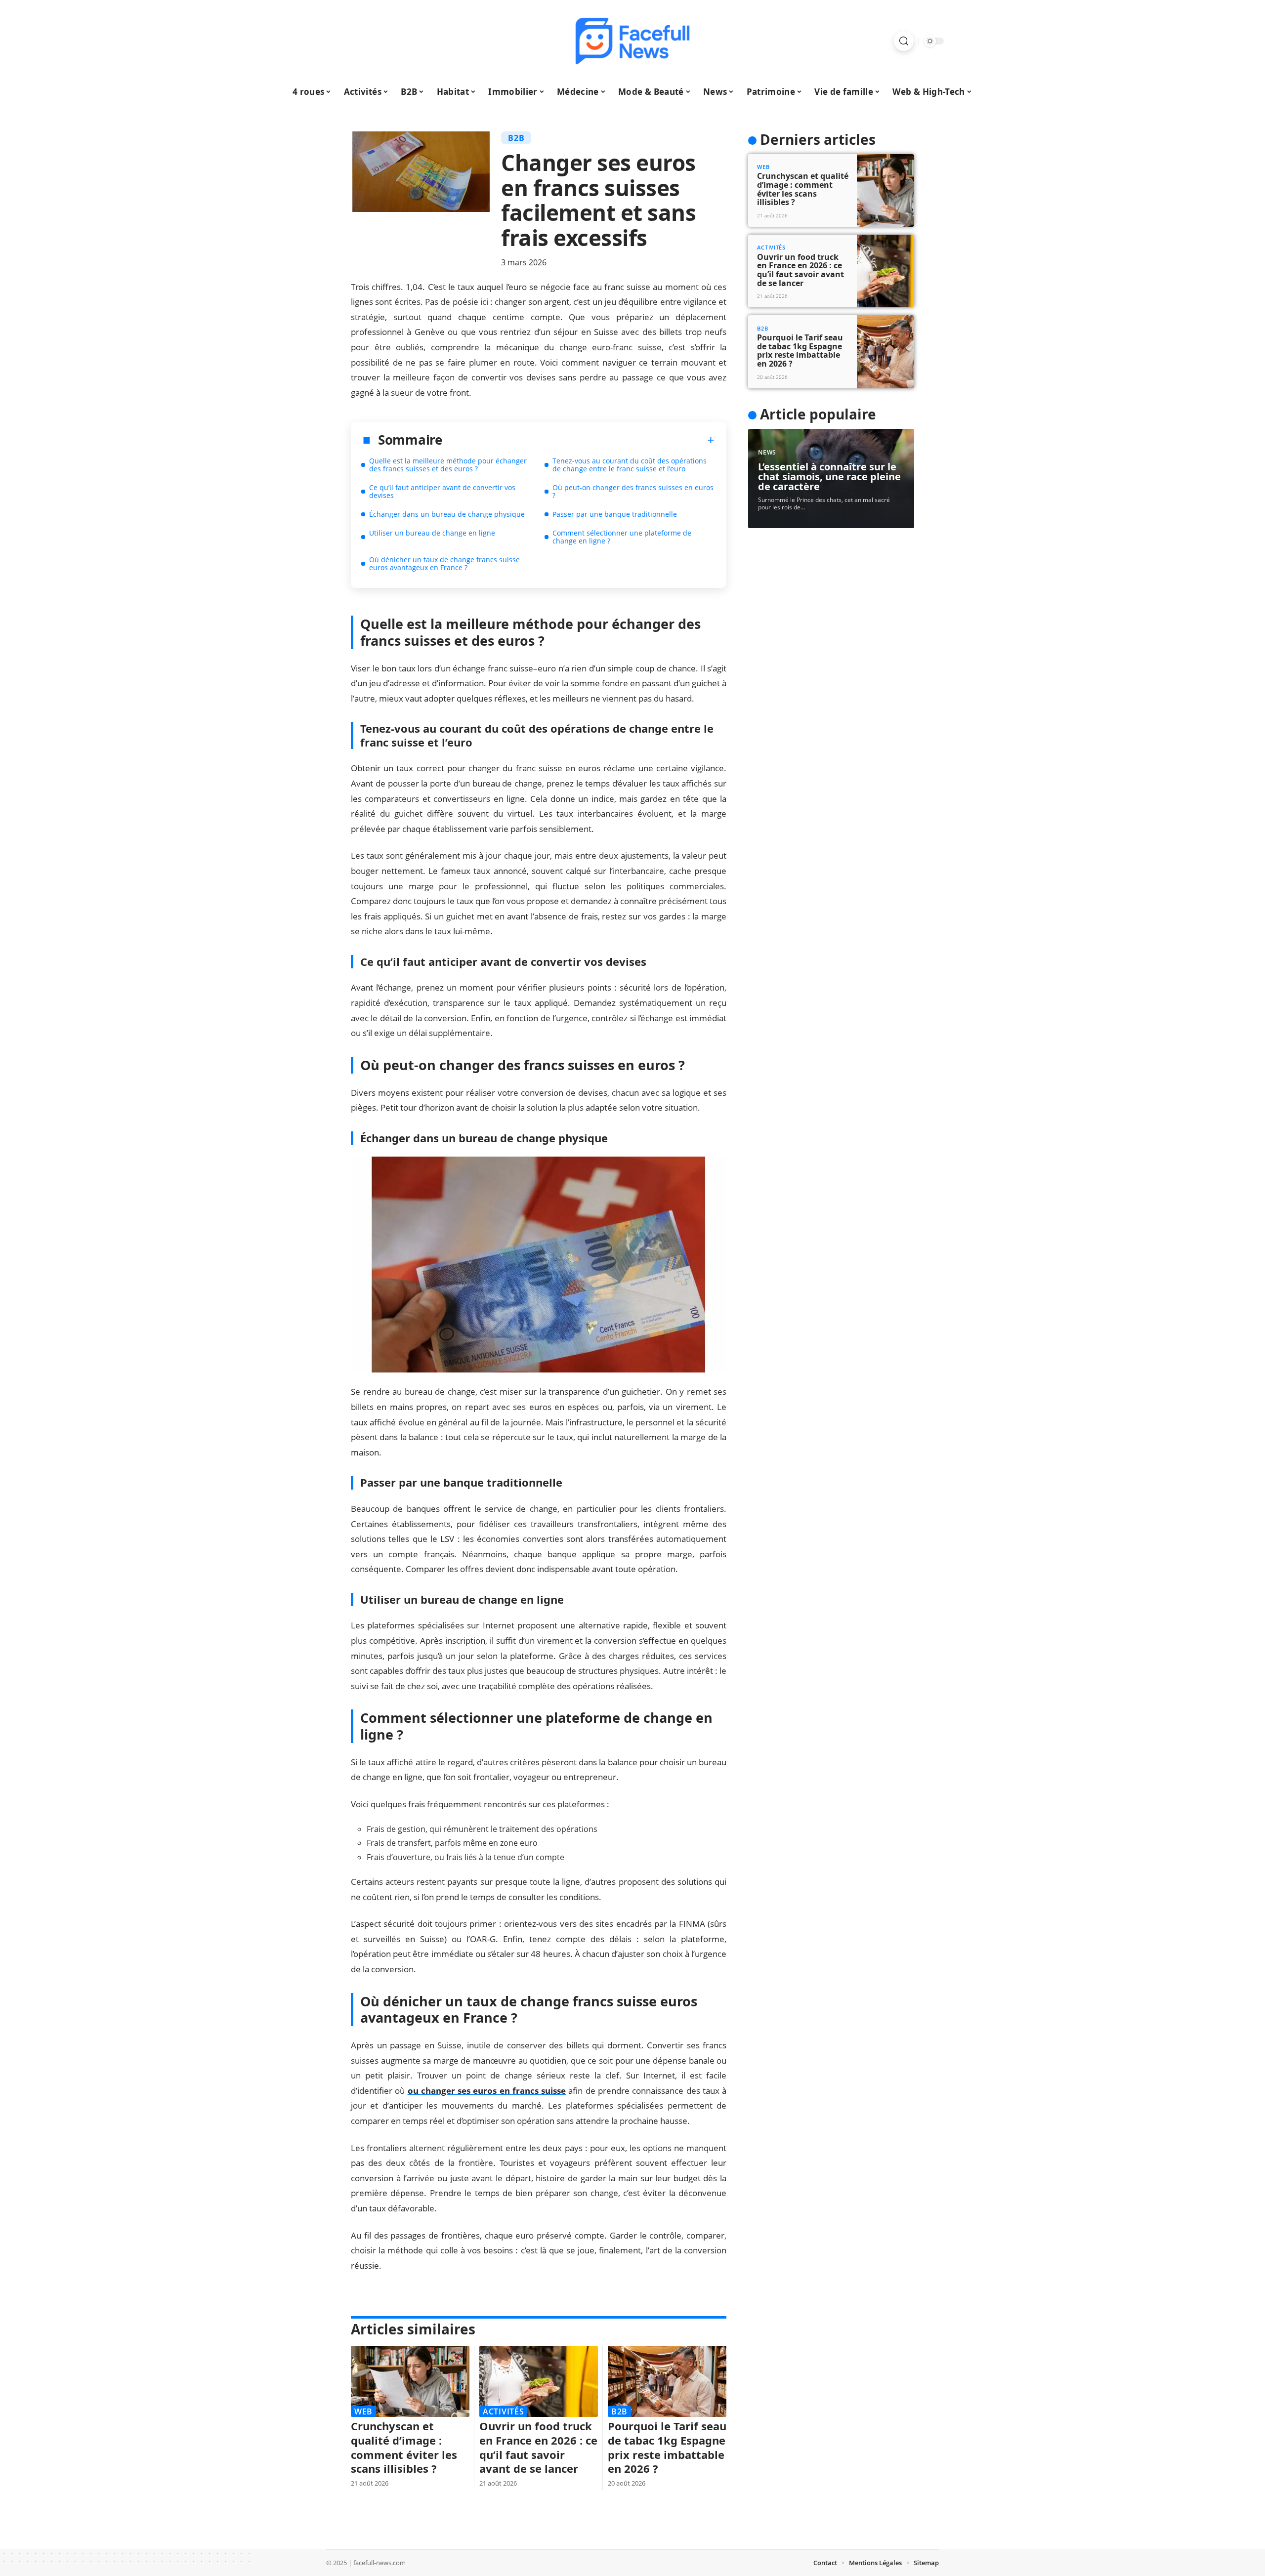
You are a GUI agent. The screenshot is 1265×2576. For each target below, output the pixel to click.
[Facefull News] (632, 41)
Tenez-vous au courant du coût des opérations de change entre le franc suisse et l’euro (630, 465)
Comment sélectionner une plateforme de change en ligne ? (622, 537)
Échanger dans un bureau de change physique (447, 514)
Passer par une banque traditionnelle (615, 514)
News (767, 452)
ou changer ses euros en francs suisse (487, 2091)
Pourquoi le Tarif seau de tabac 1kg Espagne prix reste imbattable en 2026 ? (667, 2447)
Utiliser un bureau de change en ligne (432, 533)
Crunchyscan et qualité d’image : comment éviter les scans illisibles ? (404, 2447)
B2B (516, 138)
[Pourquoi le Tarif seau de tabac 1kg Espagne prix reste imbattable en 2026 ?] (667, 2381)
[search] (904, 41)
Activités (503, 2411)
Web (363, 2411)
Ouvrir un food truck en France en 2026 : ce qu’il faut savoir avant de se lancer (538, 2447)
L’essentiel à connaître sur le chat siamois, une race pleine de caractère (829, 477)
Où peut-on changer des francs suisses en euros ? (633, 491)
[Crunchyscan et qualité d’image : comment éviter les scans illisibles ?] (410, 2381)
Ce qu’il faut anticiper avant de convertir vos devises (442, 491)
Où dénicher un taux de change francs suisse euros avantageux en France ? (444, 563)
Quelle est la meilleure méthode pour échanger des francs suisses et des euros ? (448, 465)
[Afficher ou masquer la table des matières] (579, 440)
